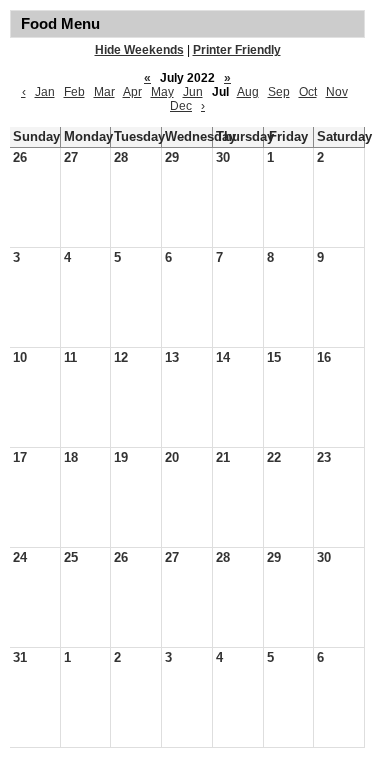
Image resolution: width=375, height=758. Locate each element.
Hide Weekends (139, 50)
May (162, 92)
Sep (279, 92)
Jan (45, 92)
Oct (308, 92)
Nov (337, 92)
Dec (181, 106)
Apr (132, 92)
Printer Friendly (237, 50)
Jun (193, 92)
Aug (248, 92)
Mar (104, 92)
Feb (74, 92)
